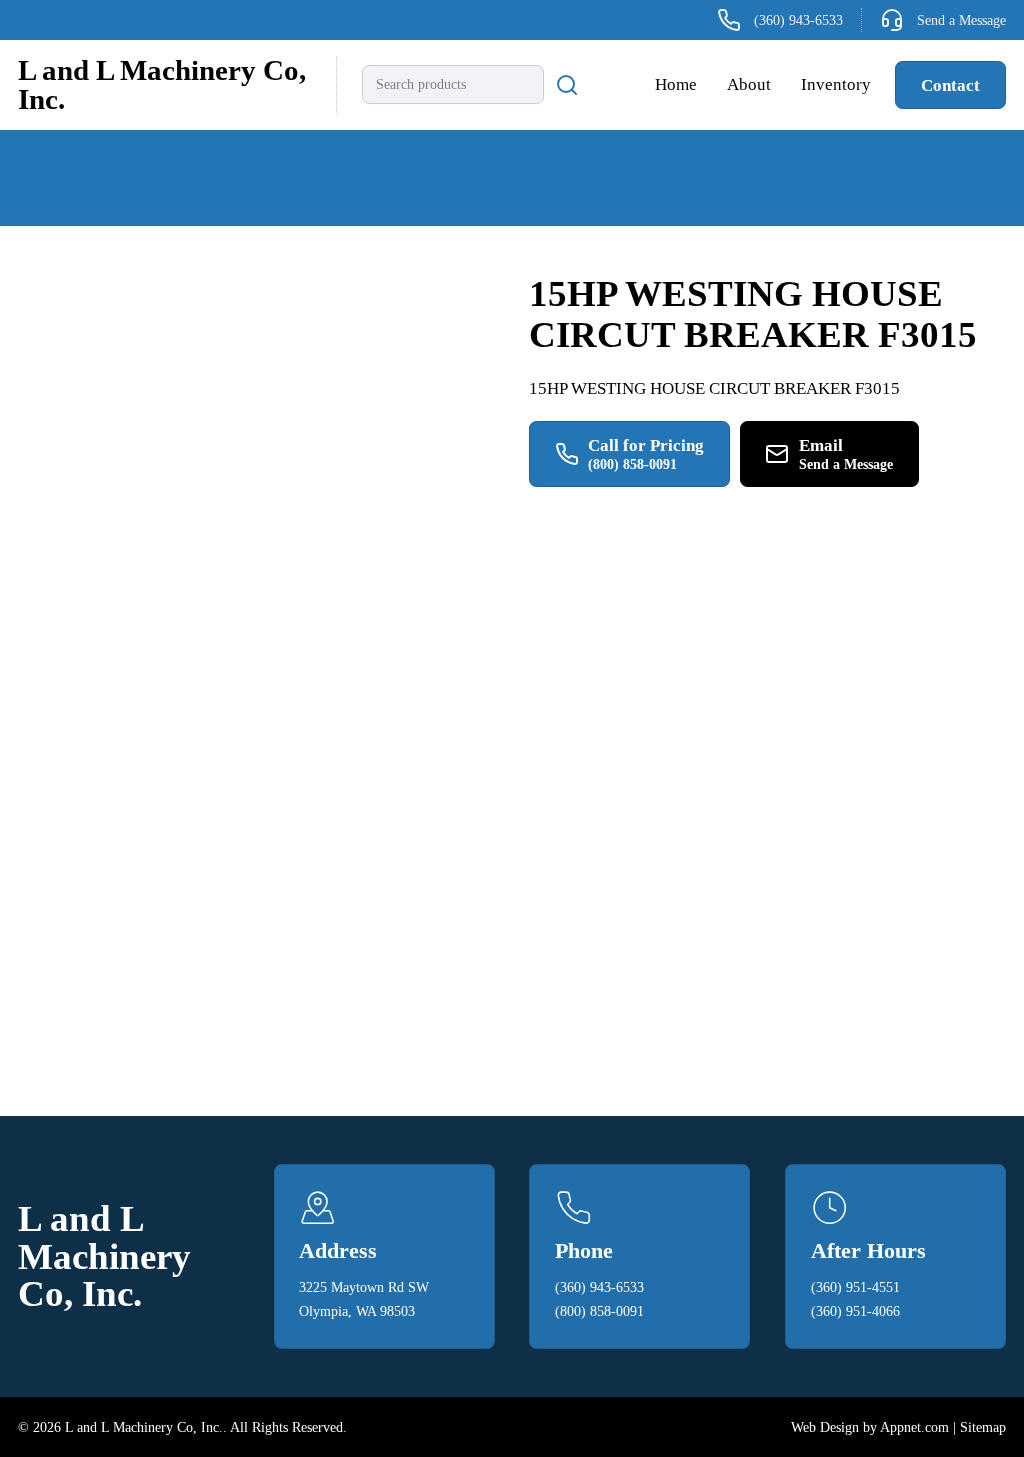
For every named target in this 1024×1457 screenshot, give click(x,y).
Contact (950, 85)
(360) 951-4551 (855, 1287)
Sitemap (983, 1427)
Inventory (836, 84)
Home (676, 84)
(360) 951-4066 (855, 1311)
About (749, 84)
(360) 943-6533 (599, 1287)
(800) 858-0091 (599, 1311)
